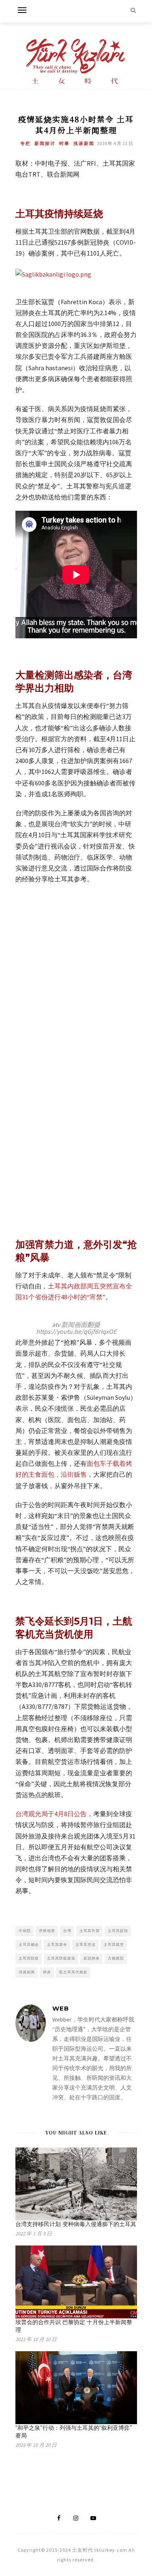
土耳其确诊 (29, 1944)
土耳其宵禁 (90, 1931)
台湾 (67, 1931)
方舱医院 (116, 1958)
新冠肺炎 (92, 1958)
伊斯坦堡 (47, 1931)
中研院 (25, 1931)
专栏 (26, 143)
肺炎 (47, 1972)
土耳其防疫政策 (61, 1958)
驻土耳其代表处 (73, 1972)
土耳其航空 (114, 1944)
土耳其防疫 (29, 1958)
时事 (64, 143)
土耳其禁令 (57, 1944)
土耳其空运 (86, 1944)
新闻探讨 (45, 143)
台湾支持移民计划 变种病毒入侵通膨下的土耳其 (76, 2224)
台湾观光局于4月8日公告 (51, 1814)
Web (61, 2008)
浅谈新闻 (84, 143)
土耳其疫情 (118, 1931)
